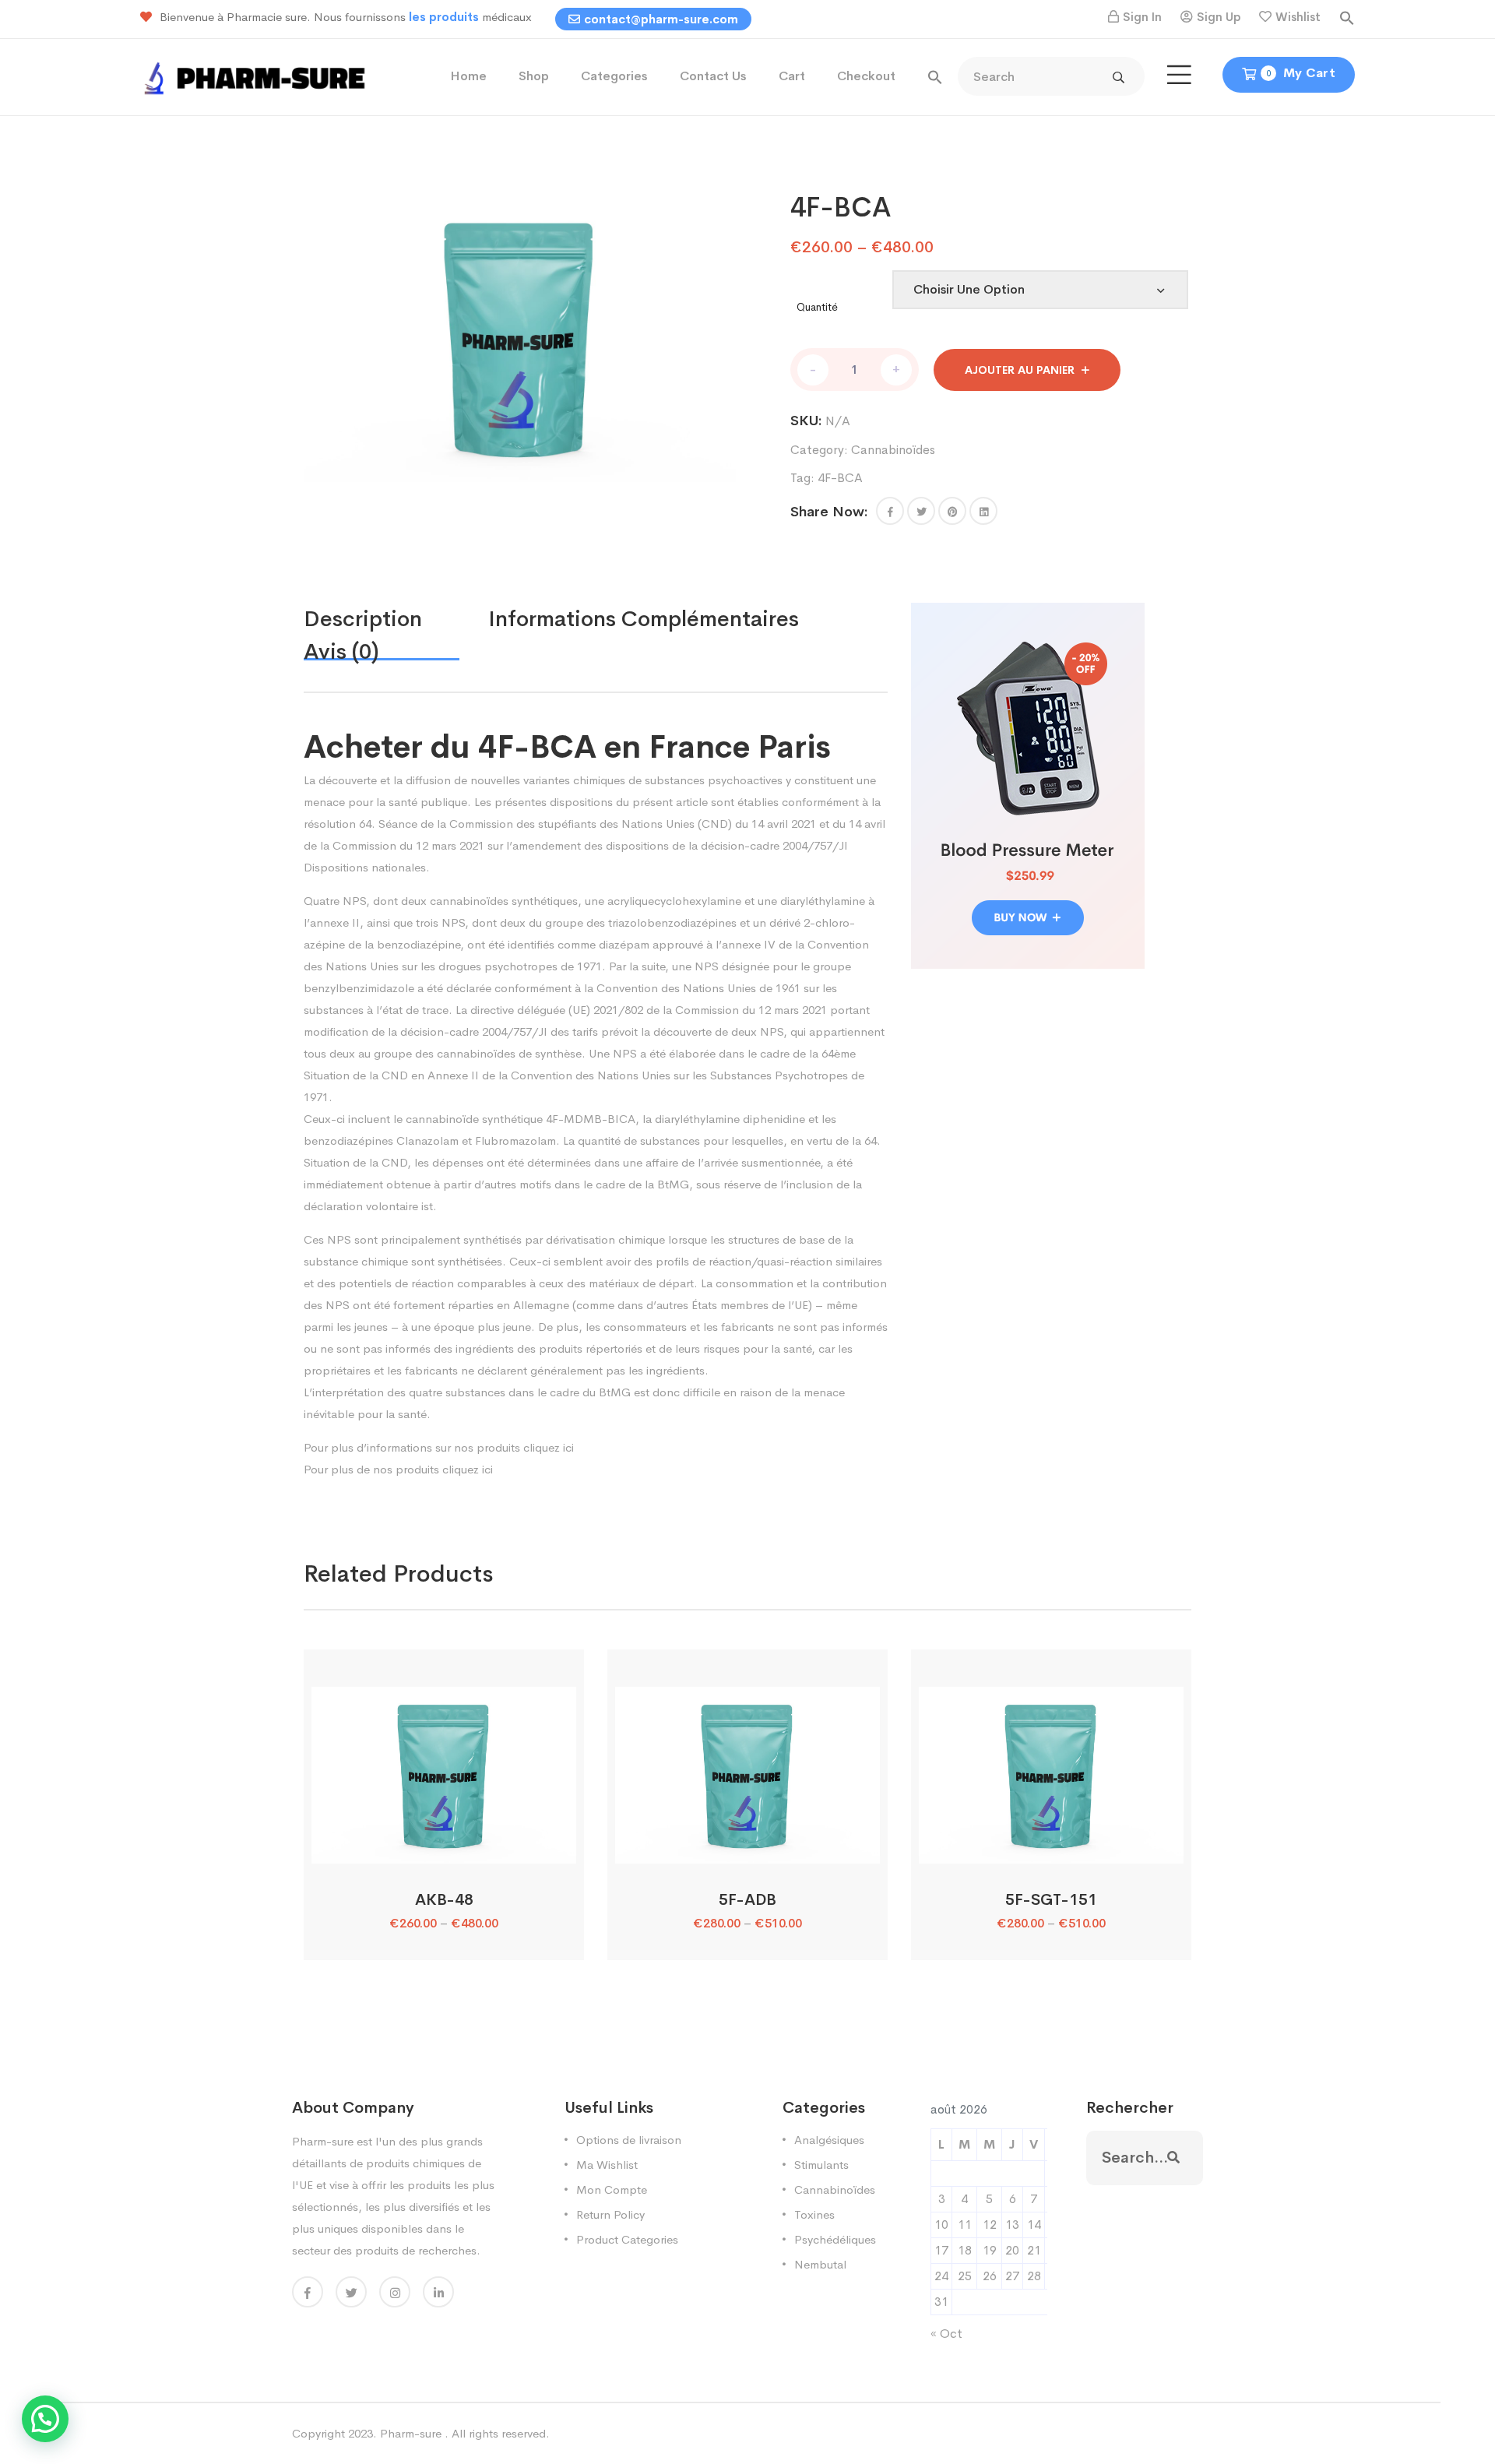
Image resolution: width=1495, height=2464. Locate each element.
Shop (534, 76)
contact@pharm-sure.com (661, 19)
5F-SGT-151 (1051, 1900)
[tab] (396, 619)
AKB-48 (444, 1900)
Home (468, 76)
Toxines (814, 2214)
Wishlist (1298, 17)
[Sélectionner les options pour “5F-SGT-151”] (1051, 1846)
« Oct (946, 2334)
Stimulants (821, 2165)
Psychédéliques (835, 2239)
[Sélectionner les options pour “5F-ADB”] (747, 1846)
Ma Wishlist (607, 2165)
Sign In (1142, 17)
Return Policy (610, 2214)
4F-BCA (840, 478)
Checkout (866, 76)
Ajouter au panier (1020, 370)
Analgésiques (829, 2140)
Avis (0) (341, 651)
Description (363, 619)
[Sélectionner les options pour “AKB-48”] (443, 1846)
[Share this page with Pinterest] (952, 511)
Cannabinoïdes (893, 450)
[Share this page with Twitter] (921, 511)
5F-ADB (747, 1900)
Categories (614, 76)
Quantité (817, 307)
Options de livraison (629, 2140)
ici (568, 1447)
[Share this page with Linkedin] (983, 511)
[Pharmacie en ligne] (257, 76)
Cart (792, 76)
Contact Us (713, 76)
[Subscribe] (1173, 2158)
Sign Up (1219, 17)
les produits (445, 17)
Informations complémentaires (644, 619)
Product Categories (627, 2239)
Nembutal (820, 2264)
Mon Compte (612, 2189)
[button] (1347, 17)
